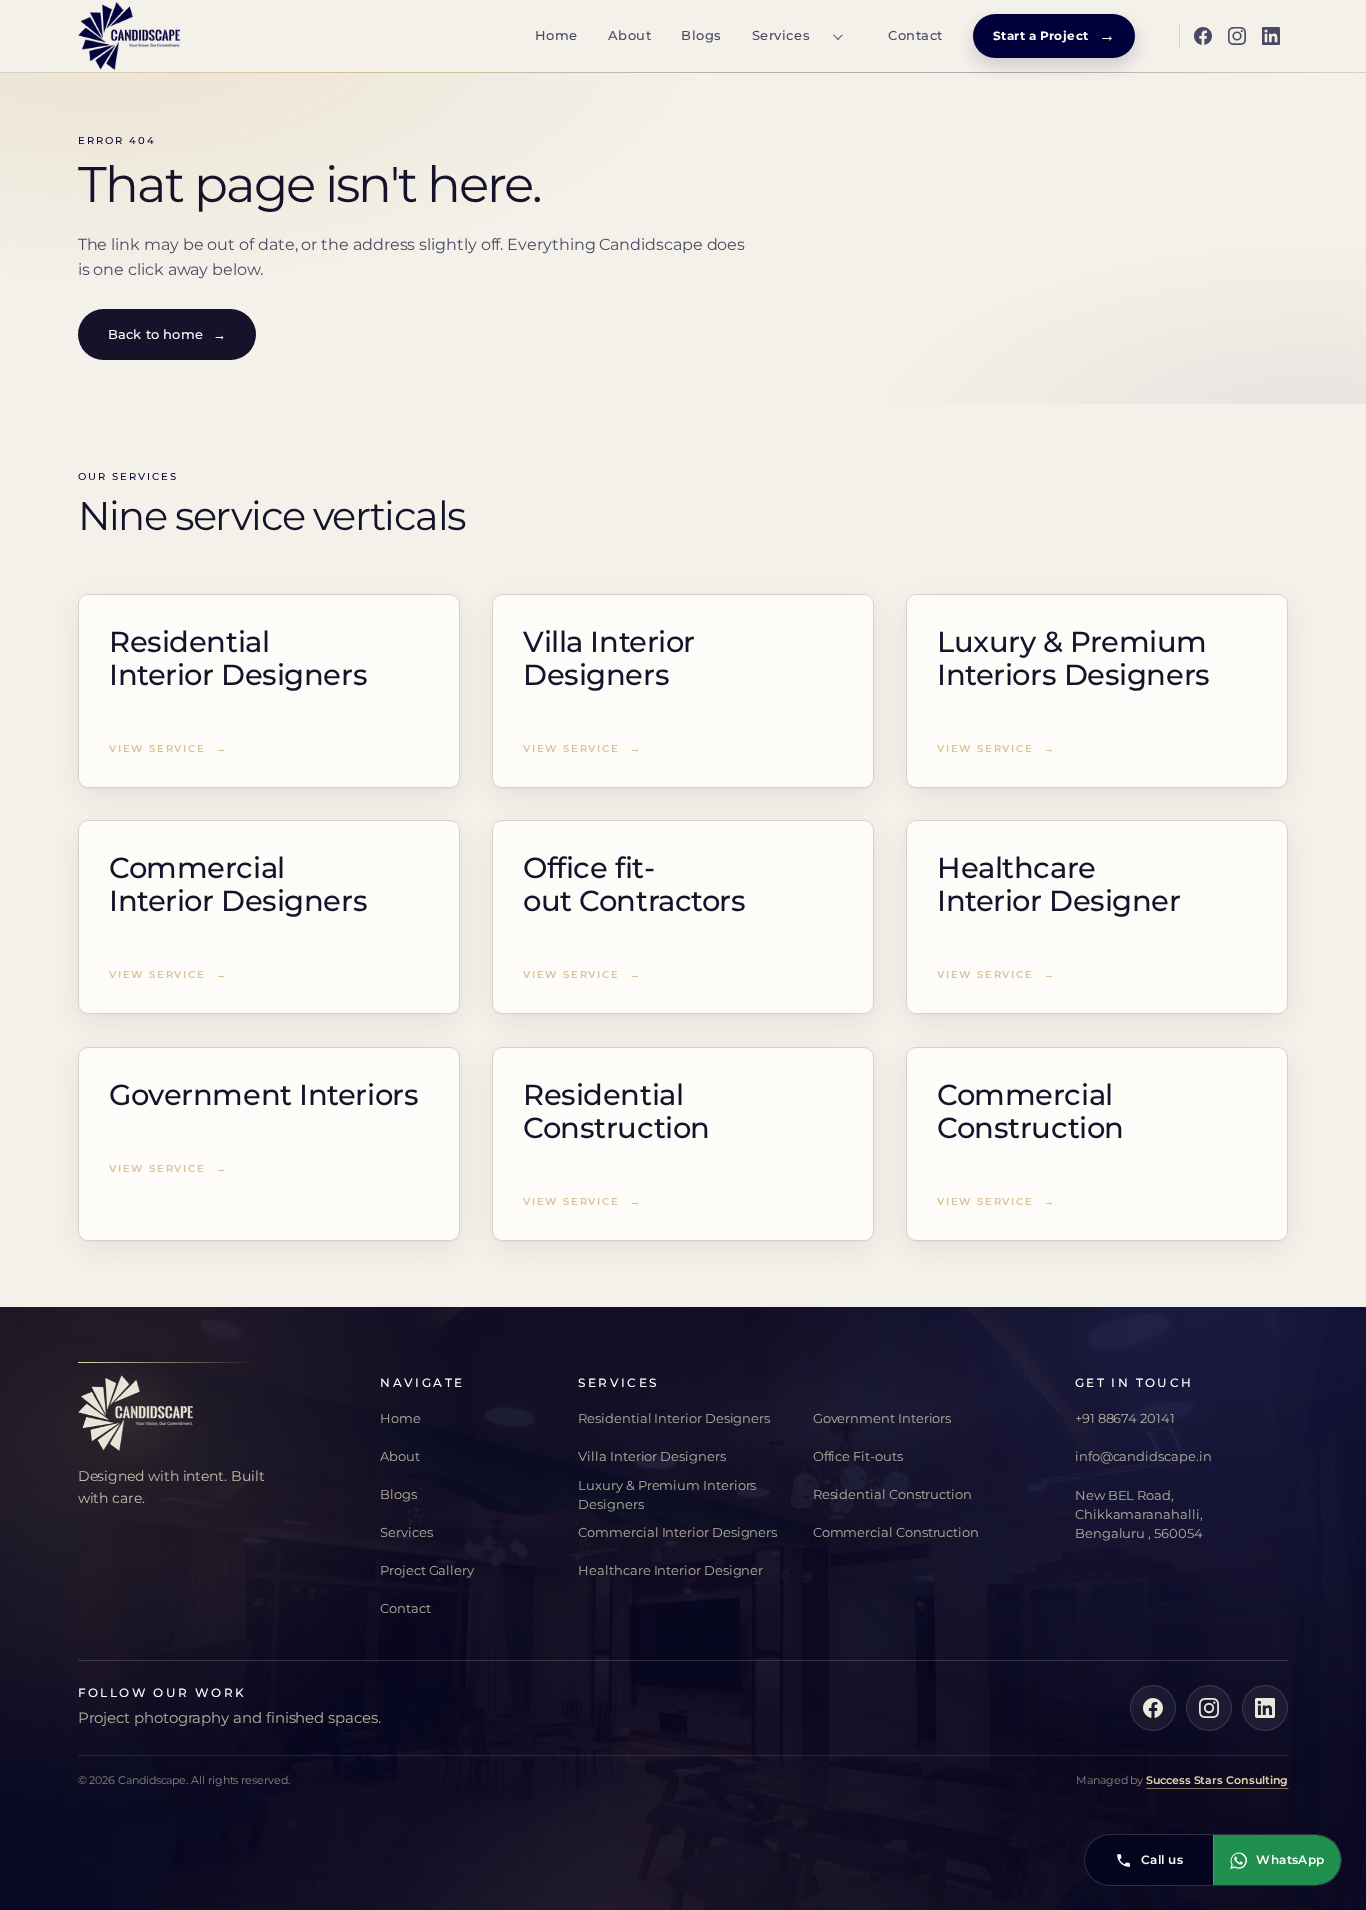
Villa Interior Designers (651, 1456)
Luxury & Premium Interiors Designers (667, 1494)
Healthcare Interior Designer (670, 1570)
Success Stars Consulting (1217, 1780)
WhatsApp (1290, 1859)
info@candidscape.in (1143, 1456)
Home (556, 35)
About (630, 35)
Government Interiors (882, 1418)
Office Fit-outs (858, 1456)
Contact (915, 35)
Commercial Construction (896, 1532)
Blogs (701, 35)
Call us (1162, 1859)
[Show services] (836, 36)
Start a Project (1054, 35)
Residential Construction (892, 1494)
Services (781, 35)
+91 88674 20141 (1125, 1418)
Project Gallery (427, 1570)
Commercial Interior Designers (677, 1532)
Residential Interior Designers (674, 1418)
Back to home (167, 334)
